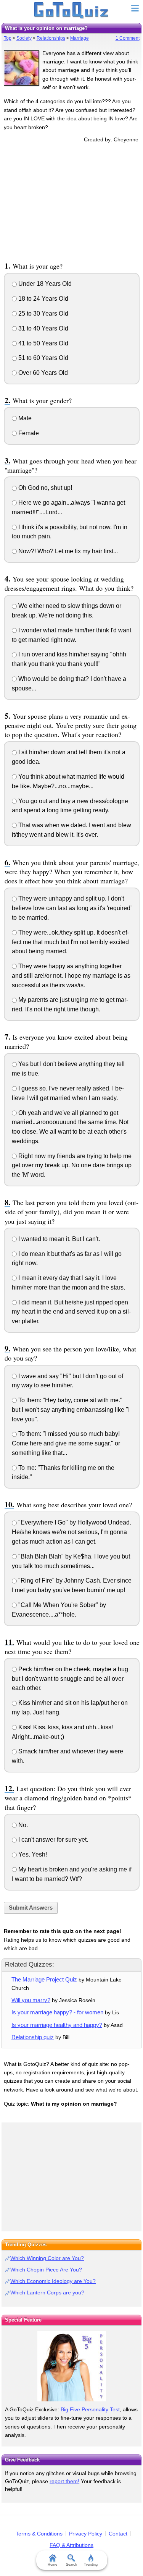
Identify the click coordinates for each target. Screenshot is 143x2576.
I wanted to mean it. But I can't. (58, 1239)
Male (24, 418)
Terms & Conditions (39, 2534)
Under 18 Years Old (44, 284)
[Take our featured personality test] (71, 2366)
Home (52, 2565)
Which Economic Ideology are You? (53, 2281)
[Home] (71, 11)
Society (24, 38)
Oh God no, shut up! (44, 488)
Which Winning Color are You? (47, 2258)
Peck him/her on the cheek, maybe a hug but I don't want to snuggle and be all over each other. (70, 1679)
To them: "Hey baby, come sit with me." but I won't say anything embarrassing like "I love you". (71, 1410)
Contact (118, 2534)
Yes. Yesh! (32, 1854)
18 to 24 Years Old (43, 299)
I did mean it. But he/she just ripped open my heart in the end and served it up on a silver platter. (71, 1312)
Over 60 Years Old (42, 373)
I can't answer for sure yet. (52, 1840)
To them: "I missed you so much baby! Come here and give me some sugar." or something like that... (66, 1443)
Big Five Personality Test (90, 2409)
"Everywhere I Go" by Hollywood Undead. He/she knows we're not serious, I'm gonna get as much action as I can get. (71, 1532)
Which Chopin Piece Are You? (46, 2270)
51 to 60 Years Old (43, 358)
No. (22, 1825)
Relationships (51, 38)
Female (28, 433)
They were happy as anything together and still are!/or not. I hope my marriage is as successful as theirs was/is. (71, 976)
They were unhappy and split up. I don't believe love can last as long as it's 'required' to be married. (72, 908)
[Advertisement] (72, 201)
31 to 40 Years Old (43, 328)
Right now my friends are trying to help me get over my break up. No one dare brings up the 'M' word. (72, 1166)
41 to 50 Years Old (43, 343)
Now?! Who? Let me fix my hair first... (67, 551)
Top (8, 38)
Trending (91, 2565)
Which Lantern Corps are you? (47, 2292)
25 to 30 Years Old (43, 313)
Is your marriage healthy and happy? (57, 2025)
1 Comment (128, 38)
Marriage (80, 38)
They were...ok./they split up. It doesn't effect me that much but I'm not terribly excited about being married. (70, 942)
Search (71, 2565)
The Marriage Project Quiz (44, 1979)
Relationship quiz (33, 2037)
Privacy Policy (86, 2534)
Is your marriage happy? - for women (57, 2012)
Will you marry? (31, 2000)
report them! (64, 2481)
